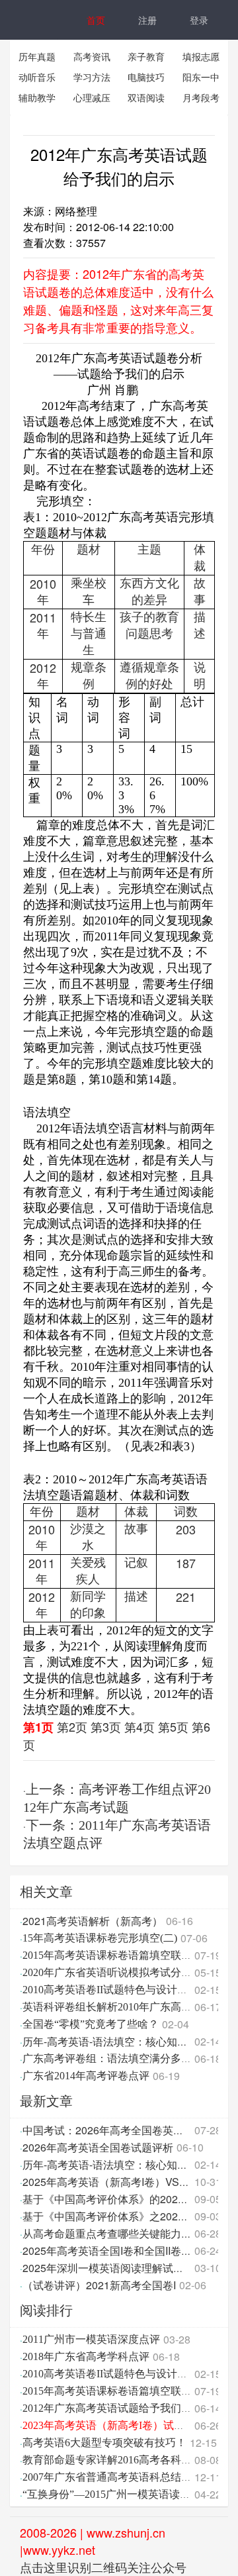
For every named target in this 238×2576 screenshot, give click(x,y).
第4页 (139, 1726)
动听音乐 (37, 77)
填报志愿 (201, 56)
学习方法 (92, 77)
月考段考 (201, 97)
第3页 (106, 1726)
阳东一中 (201, 77)
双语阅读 (146, 97)
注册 (147, 20)
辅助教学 (37, 97)
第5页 (173, 1726)
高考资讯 (92, 56)
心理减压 (92, 97)
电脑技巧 (146, 77)
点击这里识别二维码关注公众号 (103, 2567)
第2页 (72, 1726)
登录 (199, 20)
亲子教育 (146, 56)
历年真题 (37, 56)
